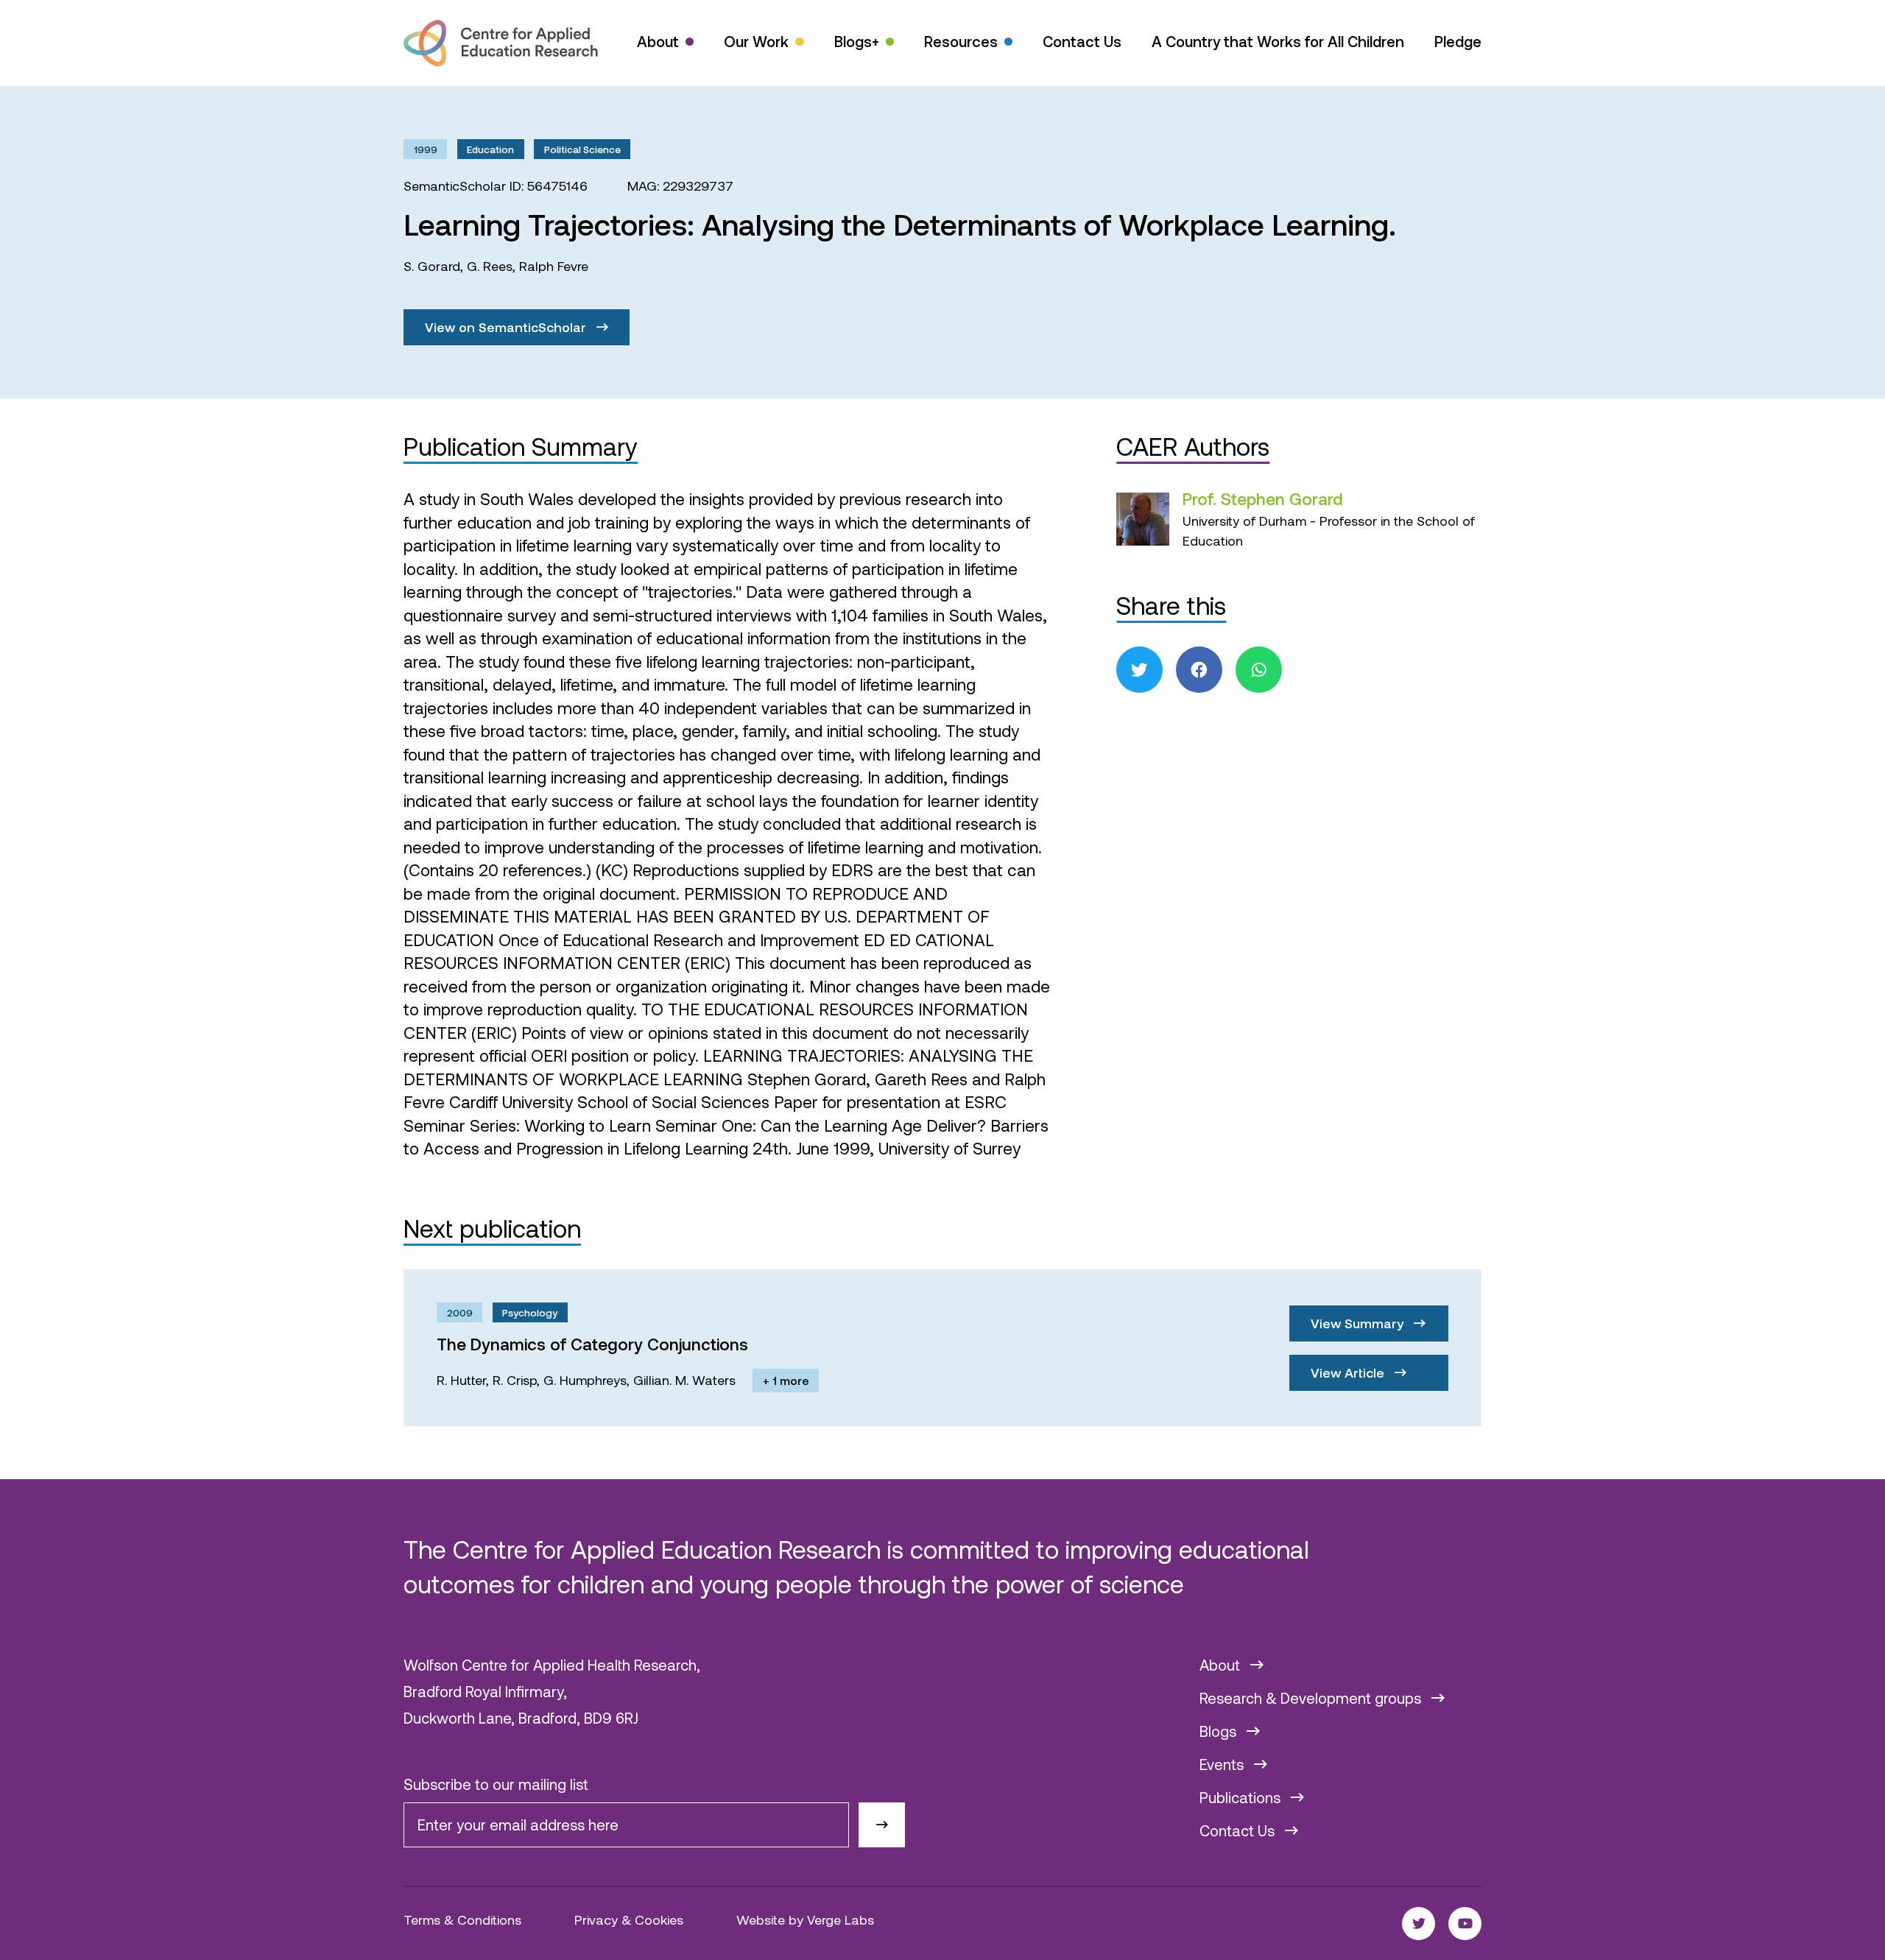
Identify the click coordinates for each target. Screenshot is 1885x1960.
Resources (961, 41)
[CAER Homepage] (501, 43)
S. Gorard (432, 266)
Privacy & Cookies (629, 1920)
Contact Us (1082, 41)
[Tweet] (1139, 670)
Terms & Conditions (462, 1920)
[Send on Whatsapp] (1259, 670)
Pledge (1458, 41)
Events (1223, 1764)
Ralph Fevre (554, 266)
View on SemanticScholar (507, 327)
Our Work (756, 41)
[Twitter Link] (1419, 1924)
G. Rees (490, 266)
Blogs (1220, 1731)
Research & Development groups (1312, 1698)
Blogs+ (857, 41)
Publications (1242, 1797)
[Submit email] (882, 1825)
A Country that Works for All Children (1278, 41)
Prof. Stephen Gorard (1263, 498)
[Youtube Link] (1465, 1924)
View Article (1349, 1372)
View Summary (1359, 1323)
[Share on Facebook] (1199, 670)
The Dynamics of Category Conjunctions (592, 1344)
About (658, 41)
